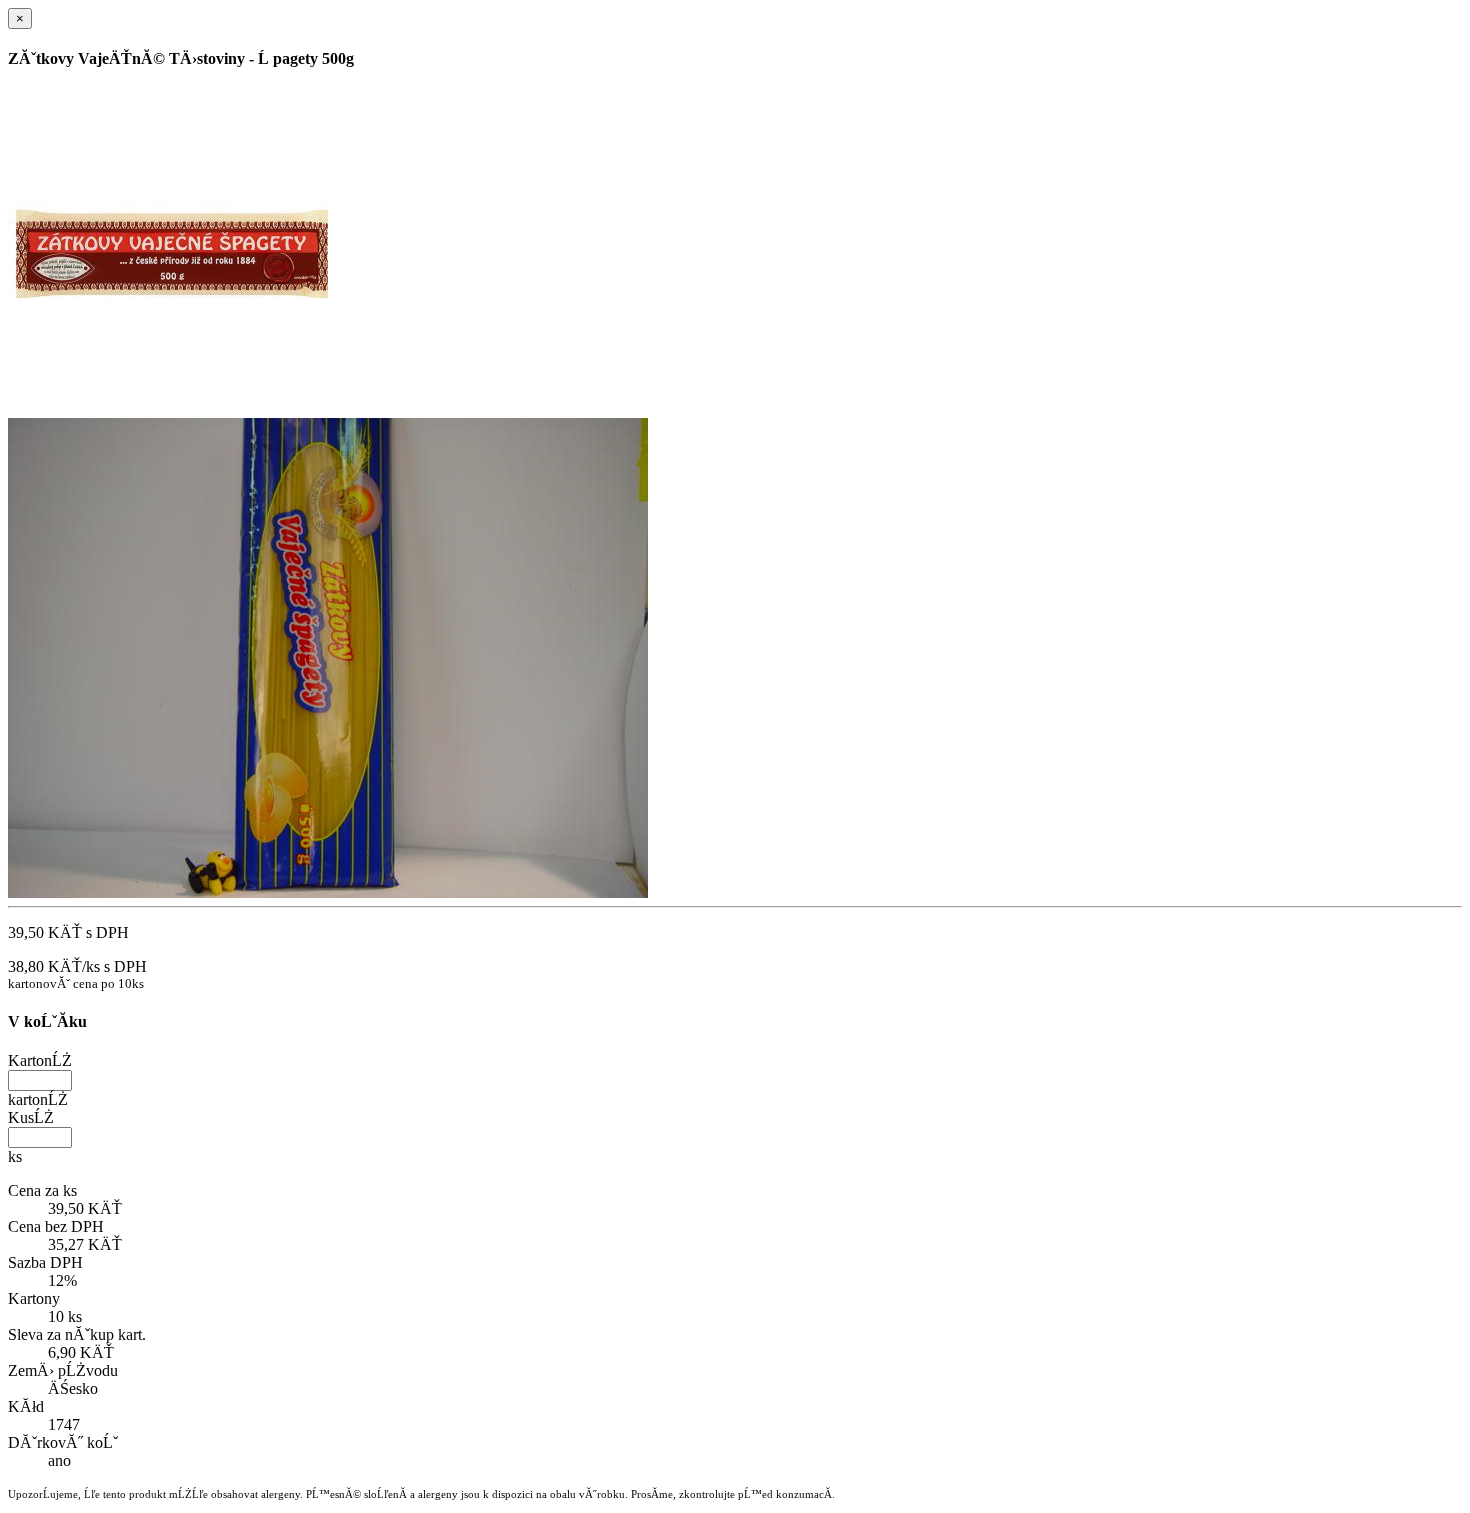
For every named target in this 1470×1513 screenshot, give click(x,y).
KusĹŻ (31, 1117)
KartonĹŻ (40, 1060)
